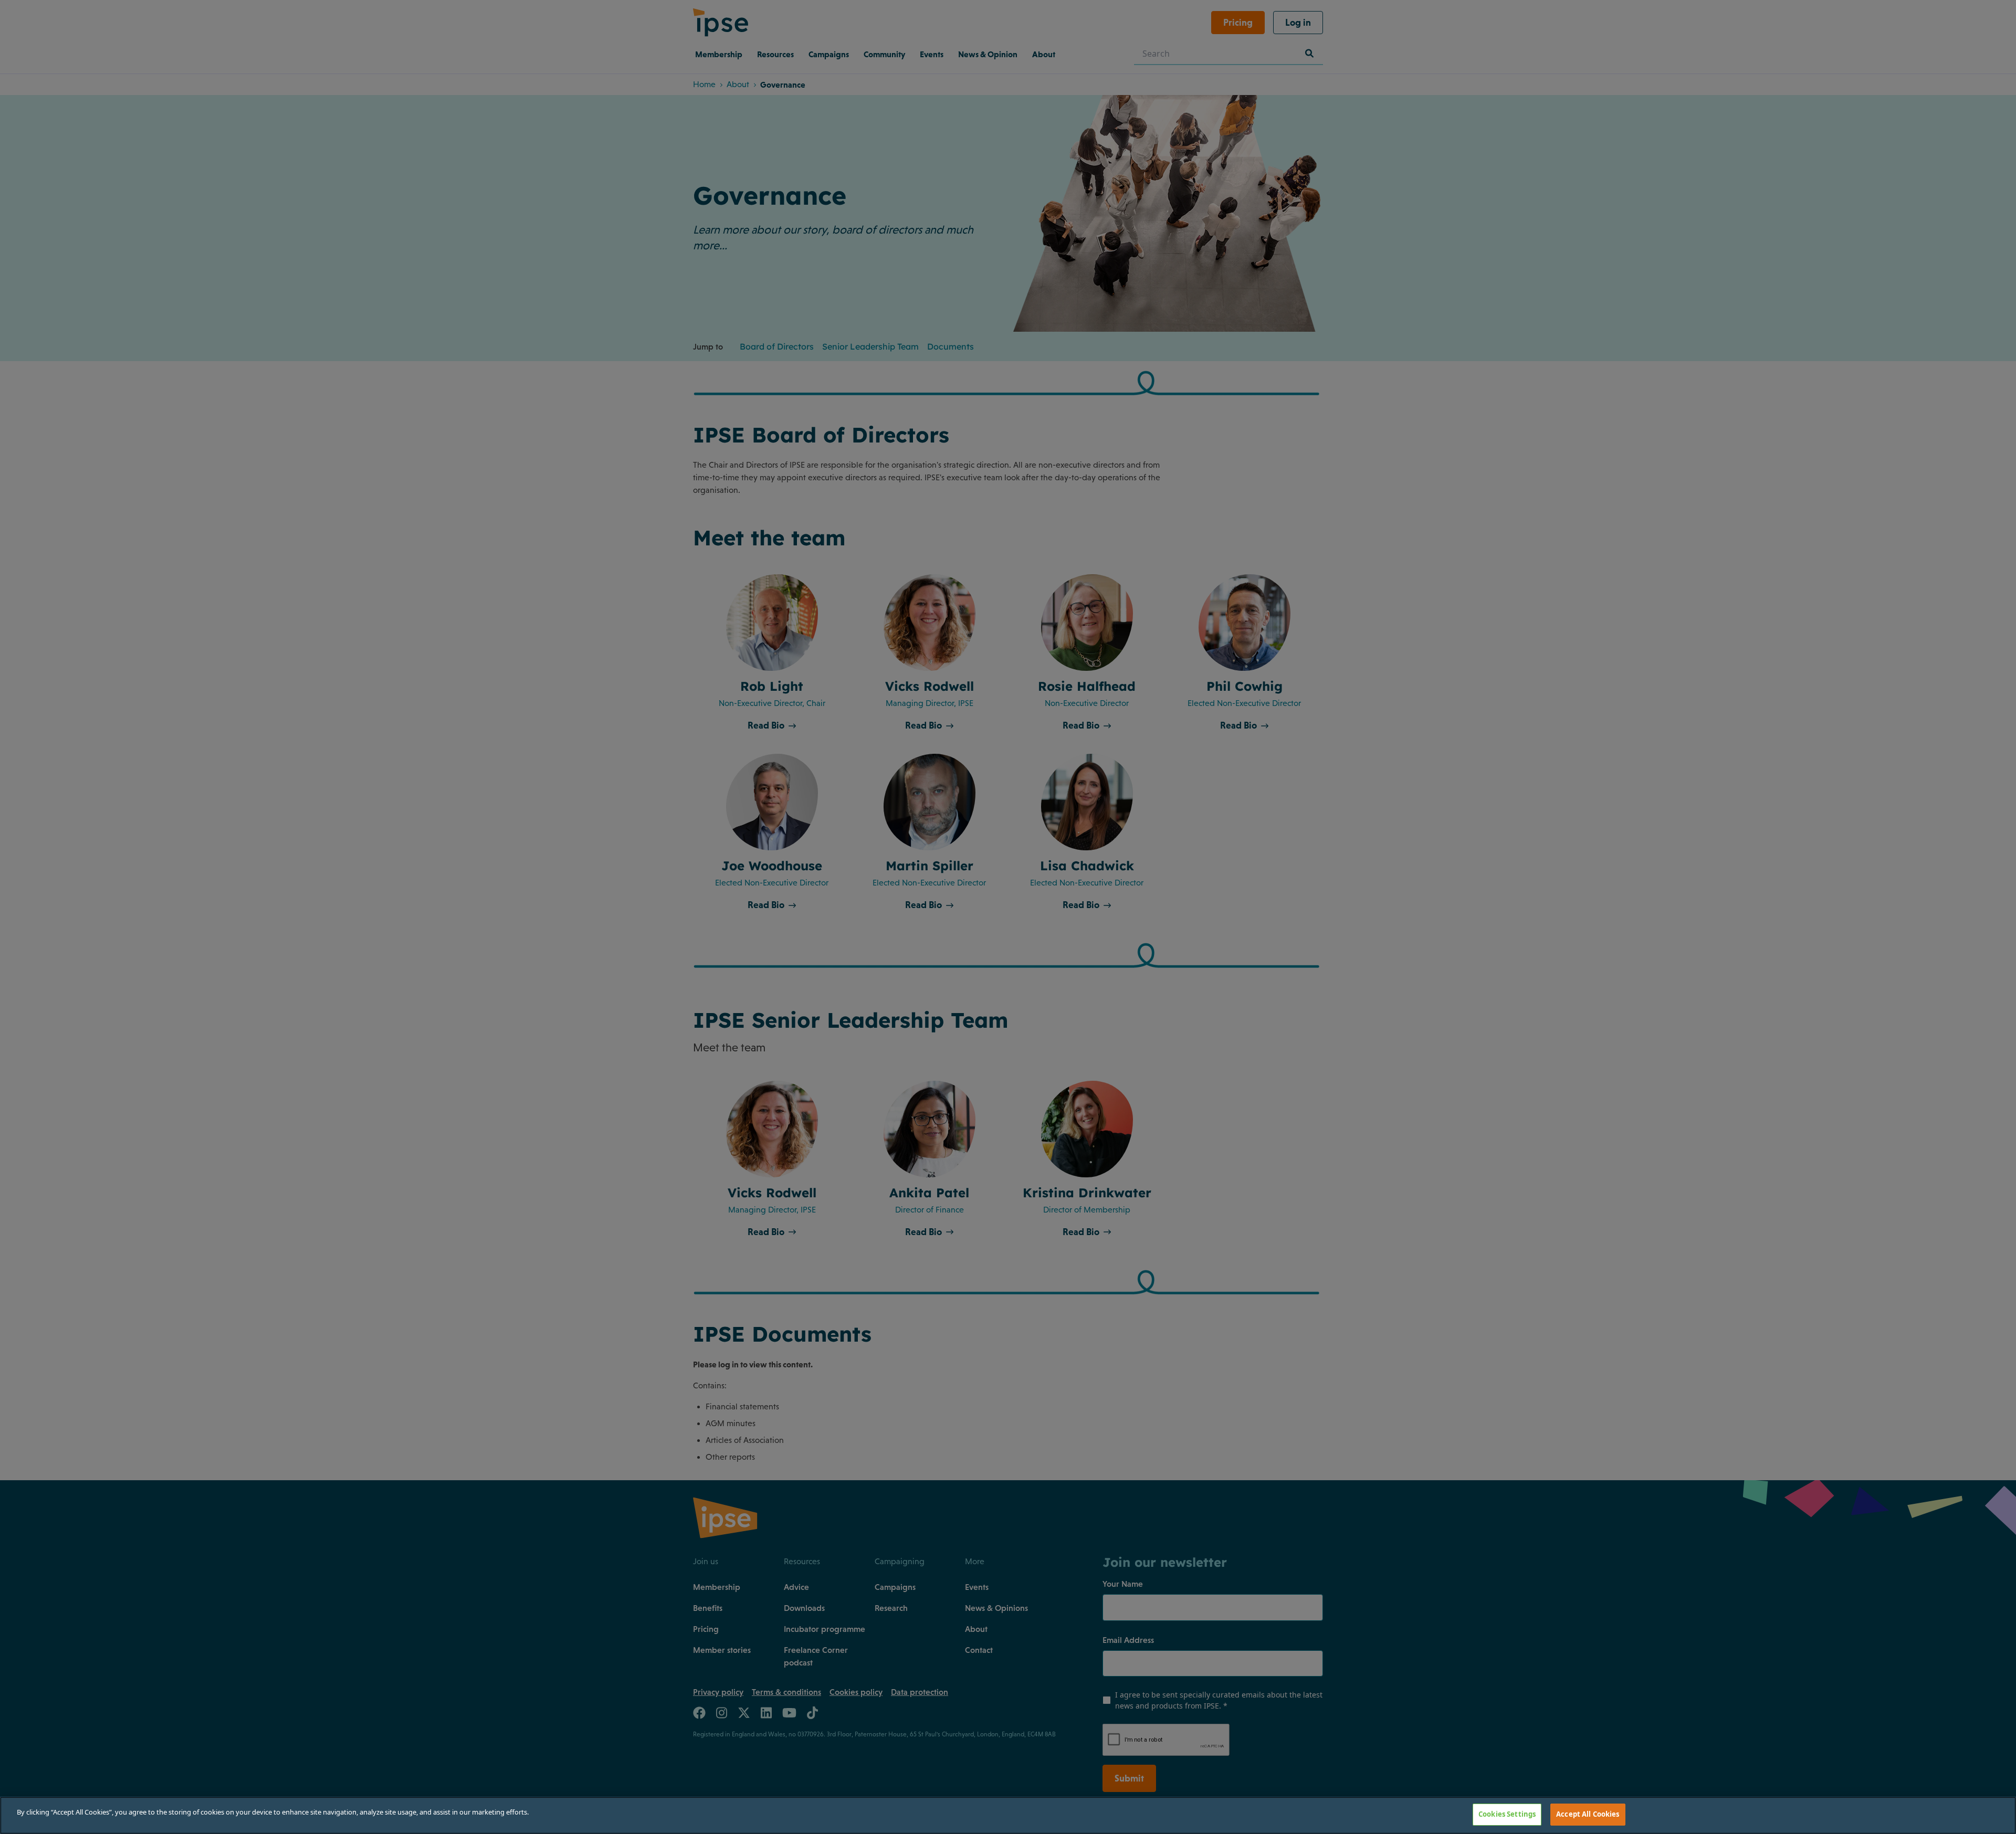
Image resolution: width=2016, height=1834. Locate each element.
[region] (1008, 1815)
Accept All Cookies (1588, 1814)
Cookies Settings (1507, 1814)
